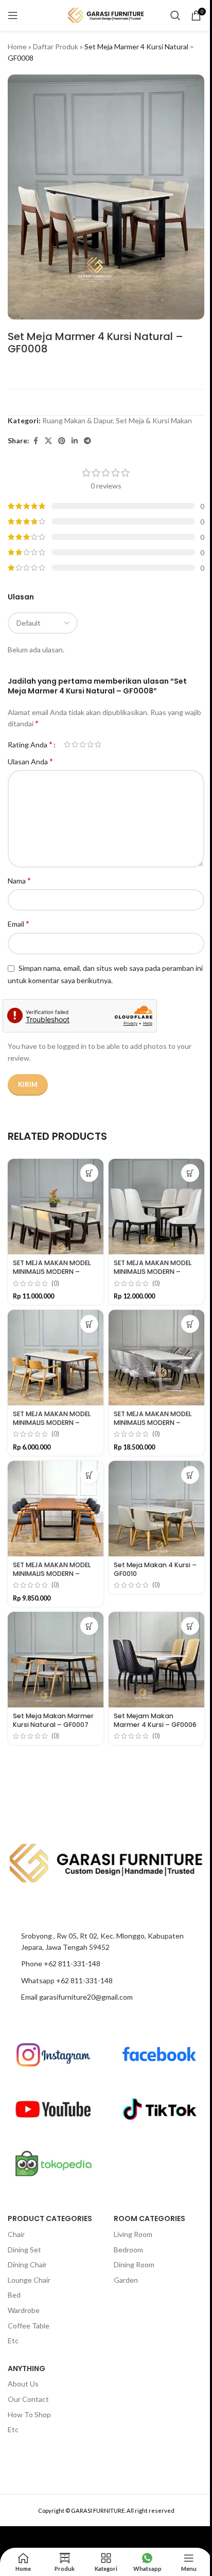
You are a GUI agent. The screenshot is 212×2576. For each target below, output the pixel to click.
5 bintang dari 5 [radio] (98, 744)
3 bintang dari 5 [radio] (83, 744)
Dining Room (134, 2264)
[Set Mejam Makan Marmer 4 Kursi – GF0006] (156, 1660)
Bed (14, 2295)
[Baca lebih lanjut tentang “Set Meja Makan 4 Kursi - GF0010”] (190, 1475)
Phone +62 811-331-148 (61, 1963)
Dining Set (24, 2250)
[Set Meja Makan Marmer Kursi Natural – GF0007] (56, 1660)
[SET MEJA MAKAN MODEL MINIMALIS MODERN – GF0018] (156, 1358)
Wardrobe (24, 2310)
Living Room (133, 2234)
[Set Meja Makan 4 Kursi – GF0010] (156, 1509)
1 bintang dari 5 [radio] (67, 744)
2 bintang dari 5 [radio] (75, 744)
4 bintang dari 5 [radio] (90, 744)
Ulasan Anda (30, 761)
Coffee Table (29, 2326)
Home (17, 46)
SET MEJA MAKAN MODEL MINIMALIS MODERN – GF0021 (52, 1423)
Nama (19, 880)
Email (19, 923)
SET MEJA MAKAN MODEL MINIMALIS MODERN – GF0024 (52, 1272)
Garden (126, 2280)
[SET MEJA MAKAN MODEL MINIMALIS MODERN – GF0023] (156, 1207)
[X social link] (48, 441)
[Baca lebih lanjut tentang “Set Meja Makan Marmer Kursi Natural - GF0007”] (89, 1626)
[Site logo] (106, 15)
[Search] (175, 15)
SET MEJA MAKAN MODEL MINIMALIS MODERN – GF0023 (153, 1272)
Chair (16, 2234)
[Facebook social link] (36, 441)
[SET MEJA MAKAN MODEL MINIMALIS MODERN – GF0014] (56, 1509)
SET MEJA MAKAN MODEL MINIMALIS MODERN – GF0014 (52, 1574)
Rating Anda (30, 744)
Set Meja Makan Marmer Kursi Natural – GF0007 (53, 1721)
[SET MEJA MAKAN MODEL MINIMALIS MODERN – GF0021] (56, 1358)
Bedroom (128, 2250)
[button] (89, 1173)
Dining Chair (27, 2264)
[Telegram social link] (87, 441)
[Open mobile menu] (13, 15)
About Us (23, 2384)
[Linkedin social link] (75, 441)
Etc (13, 2340)
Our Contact (28, 2399)
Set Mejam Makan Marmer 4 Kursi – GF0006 (155, 1721)
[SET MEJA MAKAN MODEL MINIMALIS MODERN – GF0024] (56, 1207)
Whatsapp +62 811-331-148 (67, 1980)
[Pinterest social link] (62, 441)
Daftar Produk (56, 46)
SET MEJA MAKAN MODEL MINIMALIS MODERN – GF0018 (153, 1423)
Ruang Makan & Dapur (77, 420)
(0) (55, 1284)
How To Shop (29, 2414)
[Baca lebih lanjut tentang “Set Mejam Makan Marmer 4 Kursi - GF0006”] (190, 1626)
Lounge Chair (29, 2280)
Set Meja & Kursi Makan (154, 420)
